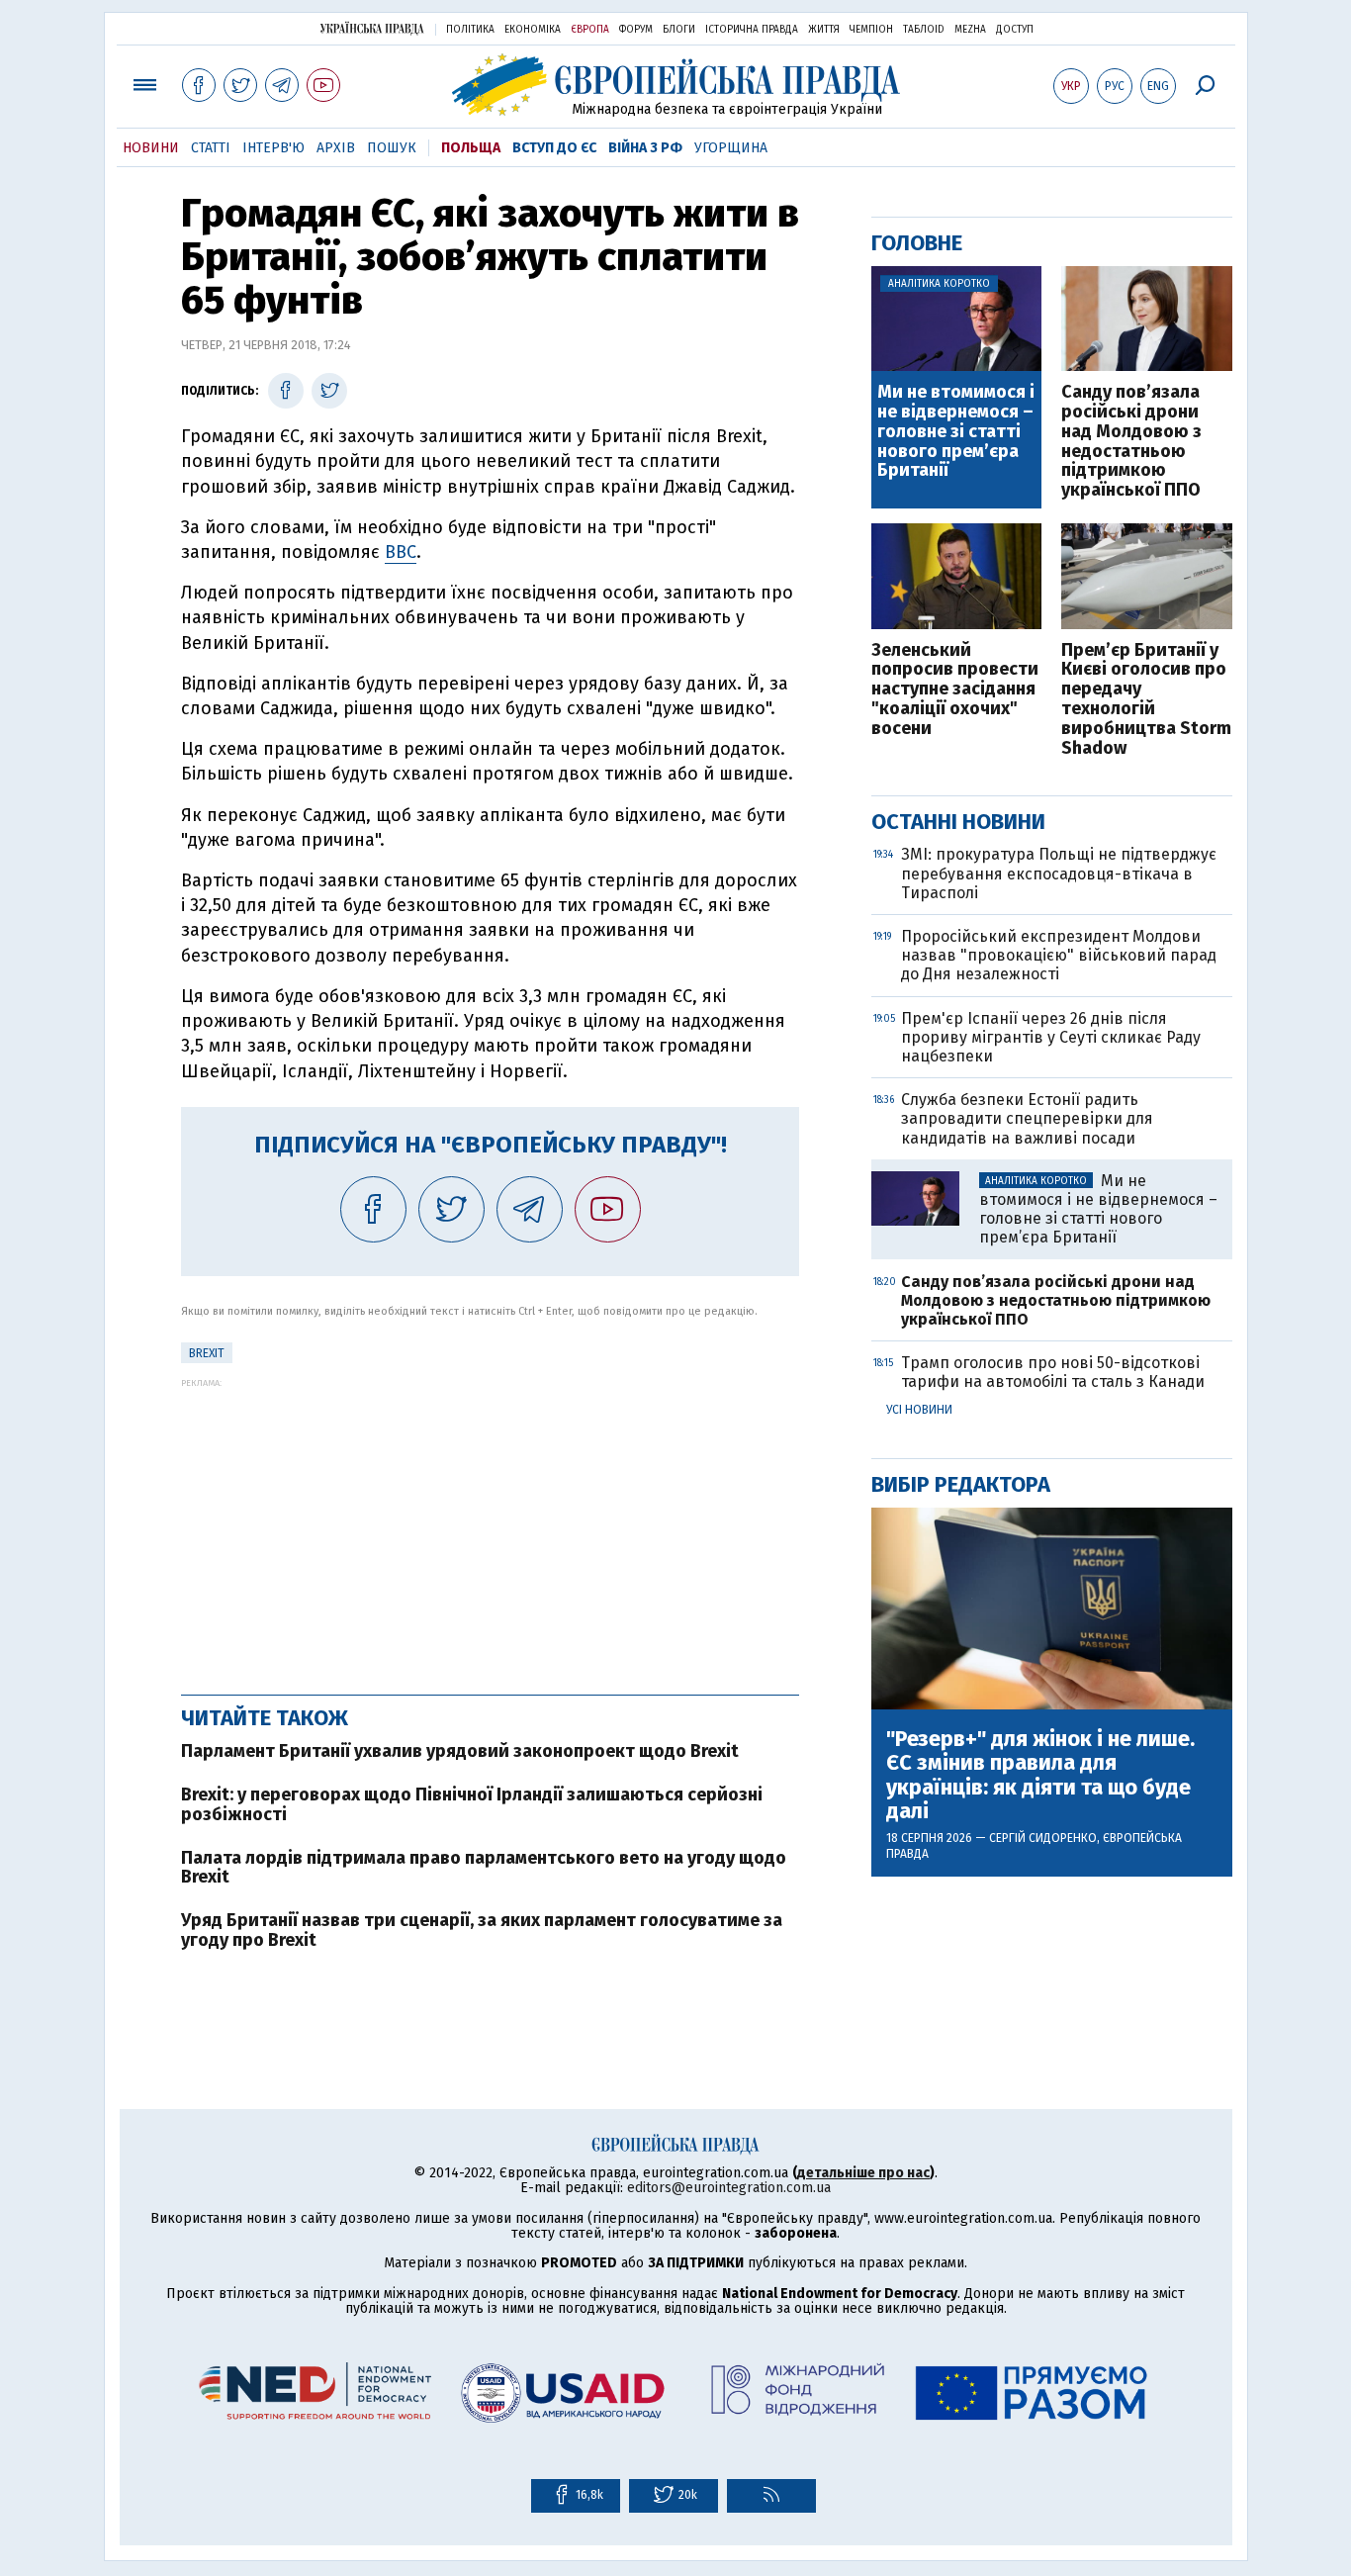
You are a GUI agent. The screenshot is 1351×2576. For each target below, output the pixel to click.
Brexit (207, 1353)
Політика (470, 30)
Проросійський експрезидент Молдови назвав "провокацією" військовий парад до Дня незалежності (1059, 955)
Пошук (392, 148)
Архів (336, 148)
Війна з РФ (645, 148)
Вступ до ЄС (554, 148)
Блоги (679, 30)
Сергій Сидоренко (1043, 1838)
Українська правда (372, 28)
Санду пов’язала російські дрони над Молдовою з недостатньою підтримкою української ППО (1131, 442)
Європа (590, 30)
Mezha (970, 30)
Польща (471, 148)
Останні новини (958, 822)
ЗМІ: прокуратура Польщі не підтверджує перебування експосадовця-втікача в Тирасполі (1059, 873)
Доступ (1015, 30)
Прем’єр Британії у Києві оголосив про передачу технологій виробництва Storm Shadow (1146, 700)
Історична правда (752, 30)
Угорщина (731, 148)
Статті (211, 148)
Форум (636, 30)
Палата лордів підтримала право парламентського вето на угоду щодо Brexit (484, 1868)
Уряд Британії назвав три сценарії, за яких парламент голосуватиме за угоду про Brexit (482, 1930)
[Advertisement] (490, 1526)
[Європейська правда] (676, 85)
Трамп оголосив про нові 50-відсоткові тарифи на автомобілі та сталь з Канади (1053, 1372)
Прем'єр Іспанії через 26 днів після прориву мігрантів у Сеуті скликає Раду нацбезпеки (1051, 1037)
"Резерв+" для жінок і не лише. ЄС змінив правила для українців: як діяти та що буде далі (1040, 1775)
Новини (151, 148)
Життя (824, 30)
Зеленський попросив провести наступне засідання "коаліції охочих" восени (955, 690)
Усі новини (919, 1410)
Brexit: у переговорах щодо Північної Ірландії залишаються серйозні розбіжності (472, 1804)
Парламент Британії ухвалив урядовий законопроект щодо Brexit (460, 1751)
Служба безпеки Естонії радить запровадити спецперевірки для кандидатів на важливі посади (1027, 1118)
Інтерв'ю (273, 148)
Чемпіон (871, 30)
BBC (401, 552)
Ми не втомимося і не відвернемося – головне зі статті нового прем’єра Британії (956, 432)
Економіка (533, 30)
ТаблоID (924, 30)
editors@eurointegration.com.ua (729, 2188)
